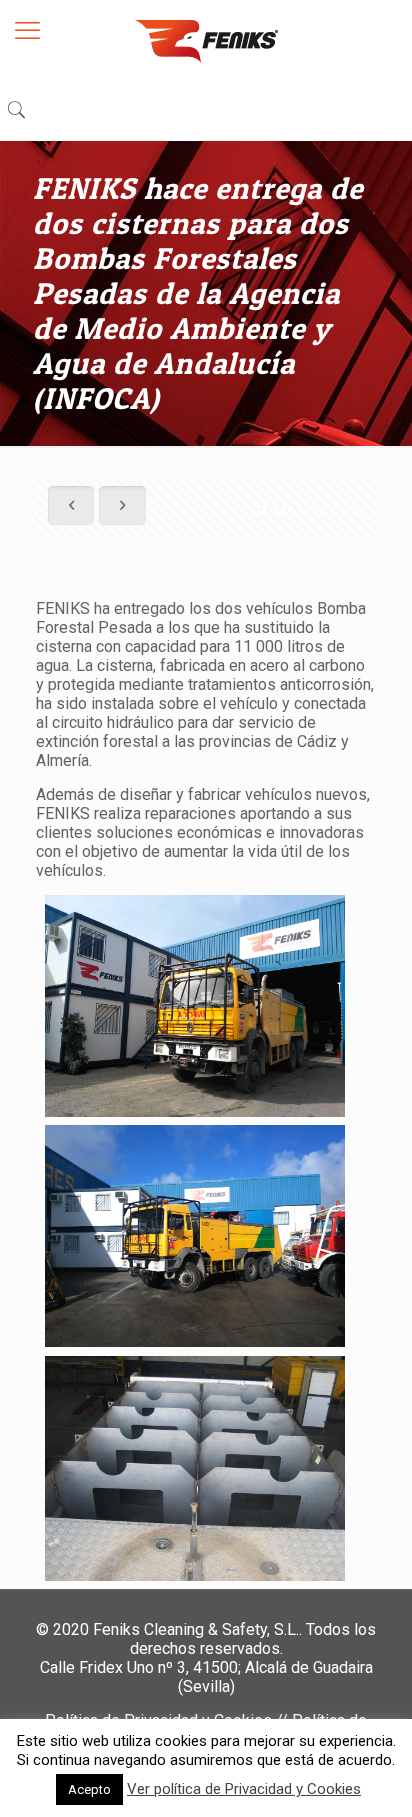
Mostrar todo (318, 510)
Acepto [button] (89, 1789)
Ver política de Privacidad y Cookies (244, 1789)
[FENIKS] (206, 40)
